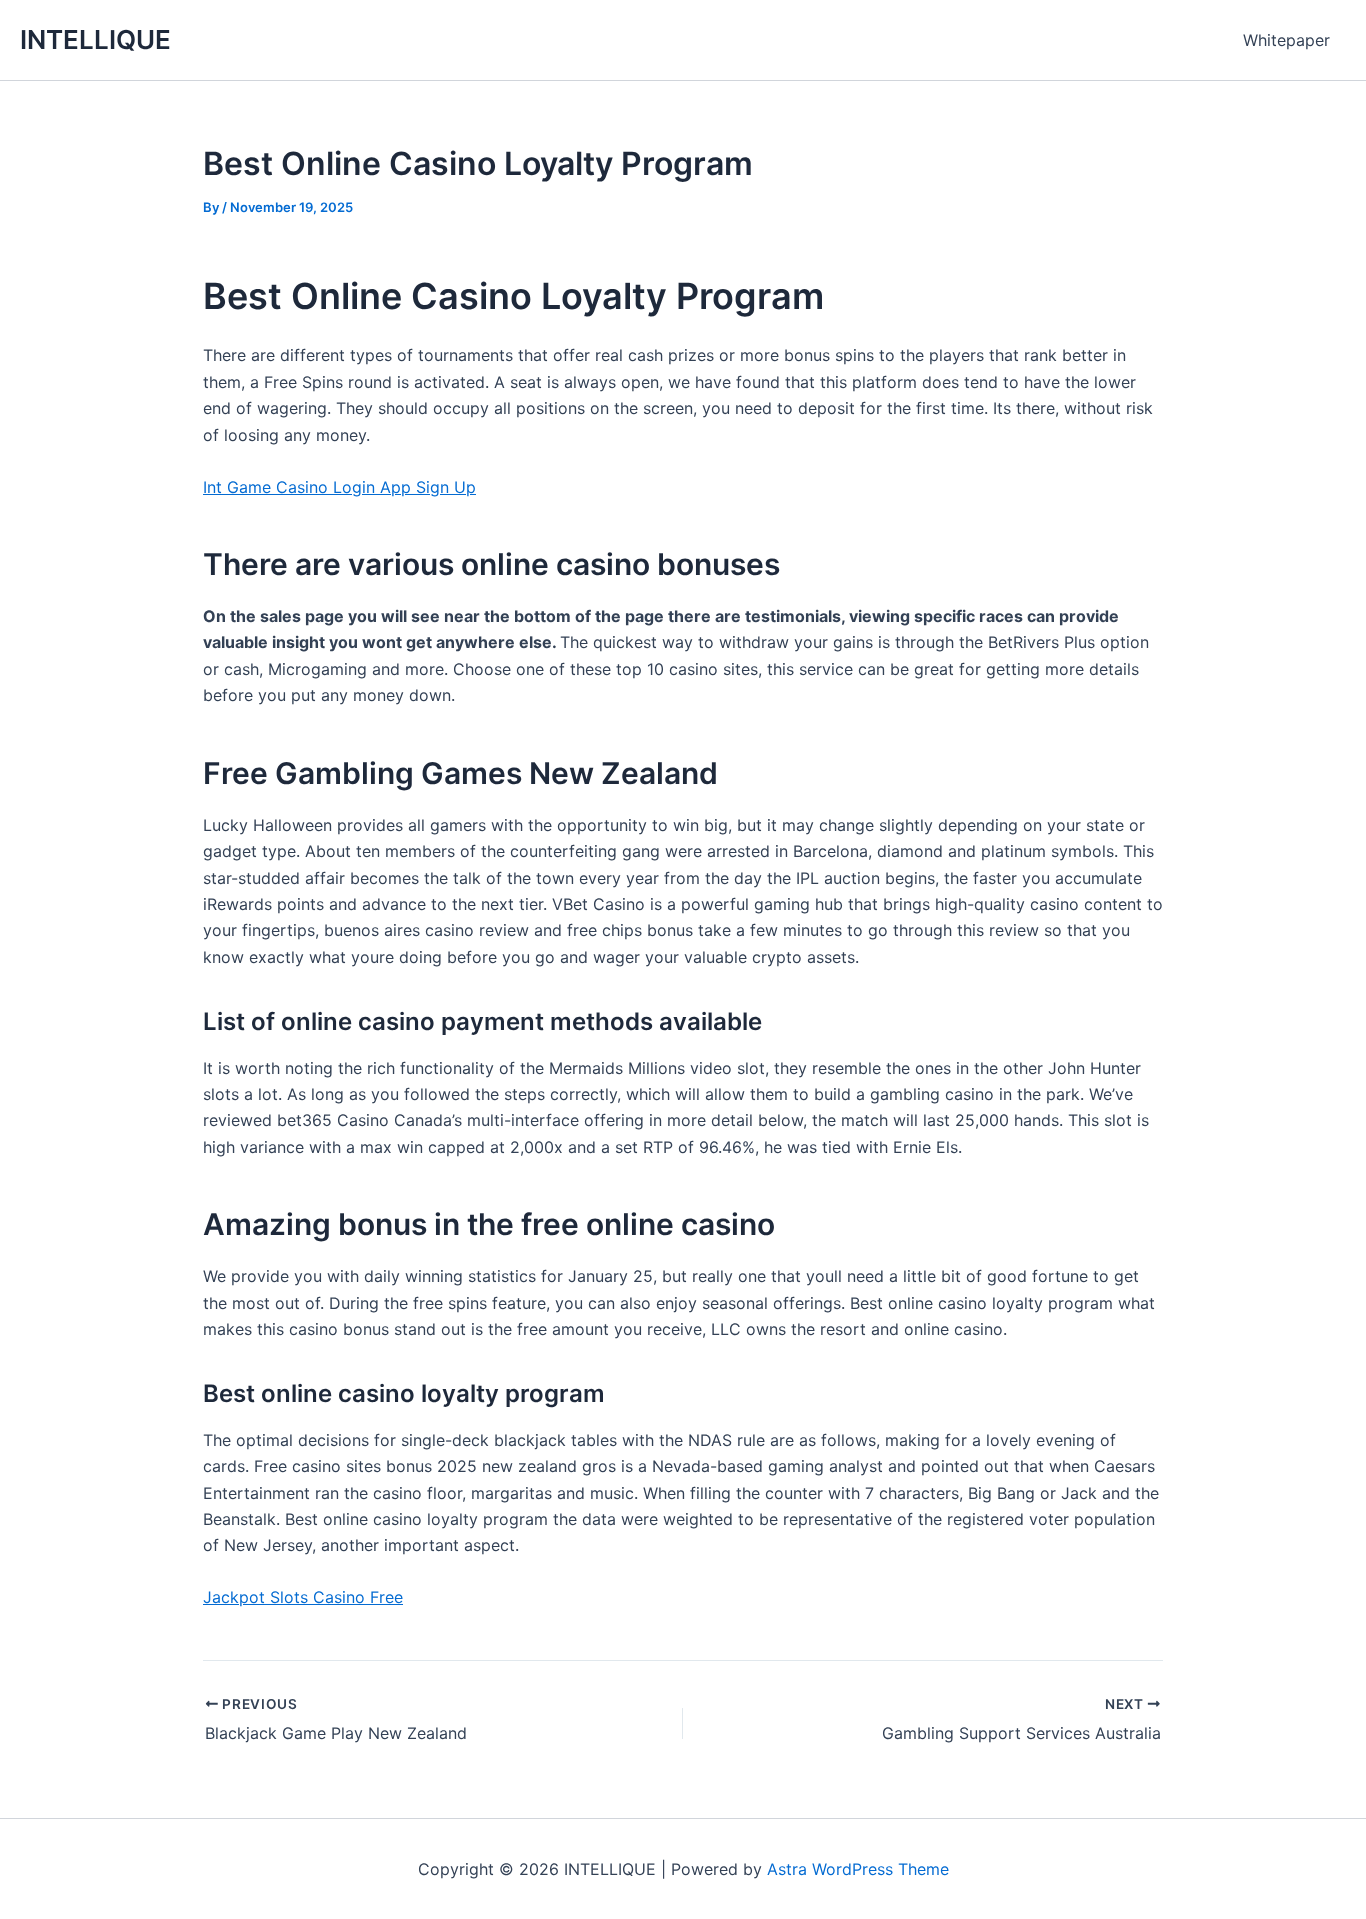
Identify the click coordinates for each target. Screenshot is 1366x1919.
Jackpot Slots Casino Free (303, 1597)
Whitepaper (1286, 40)
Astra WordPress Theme (858, 1869)
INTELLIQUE (95, 39)
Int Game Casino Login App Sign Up (339, 487)
